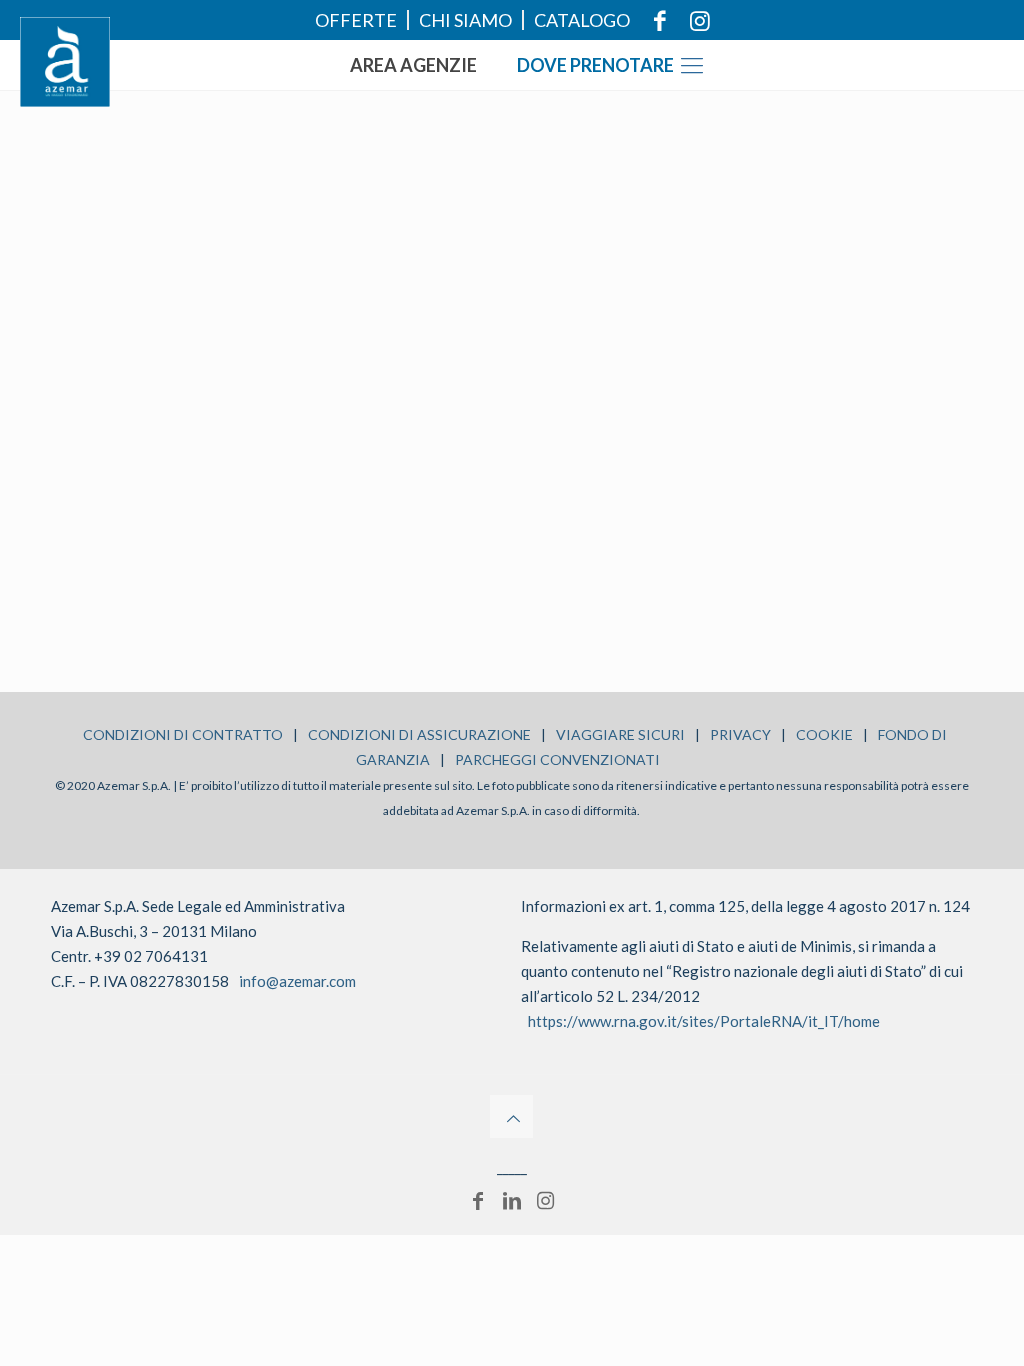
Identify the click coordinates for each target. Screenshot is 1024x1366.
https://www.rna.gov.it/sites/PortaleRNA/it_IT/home (704, 1021)
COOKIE (824, 734)
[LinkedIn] (512, 1200)
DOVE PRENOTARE (595, 65)
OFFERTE (356, 20)
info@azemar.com (297, 981)
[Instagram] (546, 1200)
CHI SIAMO (465, 20)
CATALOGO (582, 20)
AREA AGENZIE (413, 65)
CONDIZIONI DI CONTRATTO (183, 734)
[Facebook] (478, 1200)
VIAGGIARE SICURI (620, 734)
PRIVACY (740, 734)
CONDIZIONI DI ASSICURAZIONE (419, 734)
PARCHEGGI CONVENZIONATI (557, 759)
